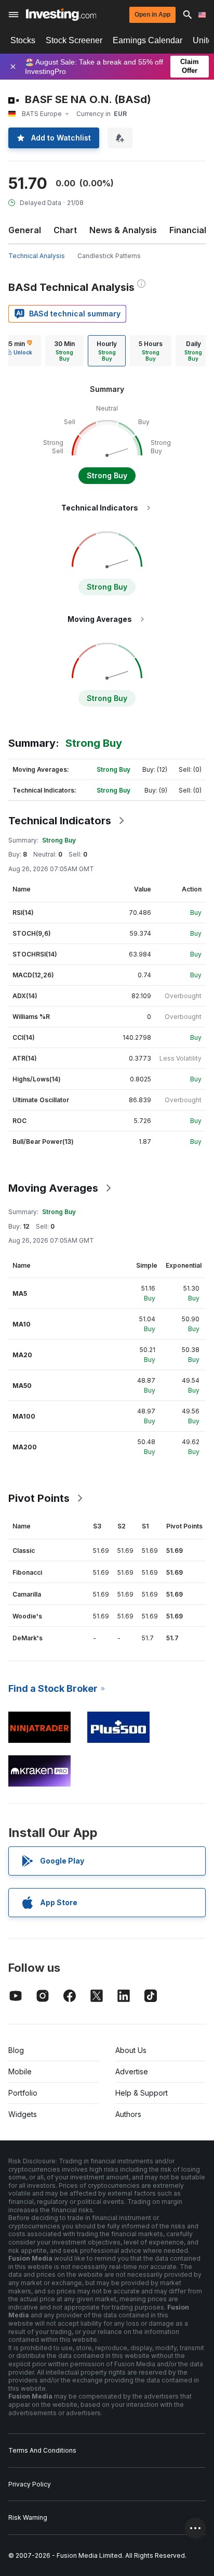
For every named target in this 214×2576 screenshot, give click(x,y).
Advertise (132, 2071)
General (25, 230)
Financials (190, 230)
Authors (128, 2114)
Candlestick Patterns (109, 256)
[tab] (64, 351)
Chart (65, 230)
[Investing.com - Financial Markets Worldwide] (61, 15)
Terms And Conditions (42, 2450)
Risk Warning (28, 2517)
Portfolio (23, 2093)
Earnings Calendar (148, 40)
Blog (16, 2050)
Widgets (23, 2114)
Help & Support (142, 2093)
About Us (131, 2050)
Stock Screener (74, 40)
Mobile (20, 2071)
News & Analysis (123, 230)
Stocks (23, 40)
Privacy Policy (30, 2484)
